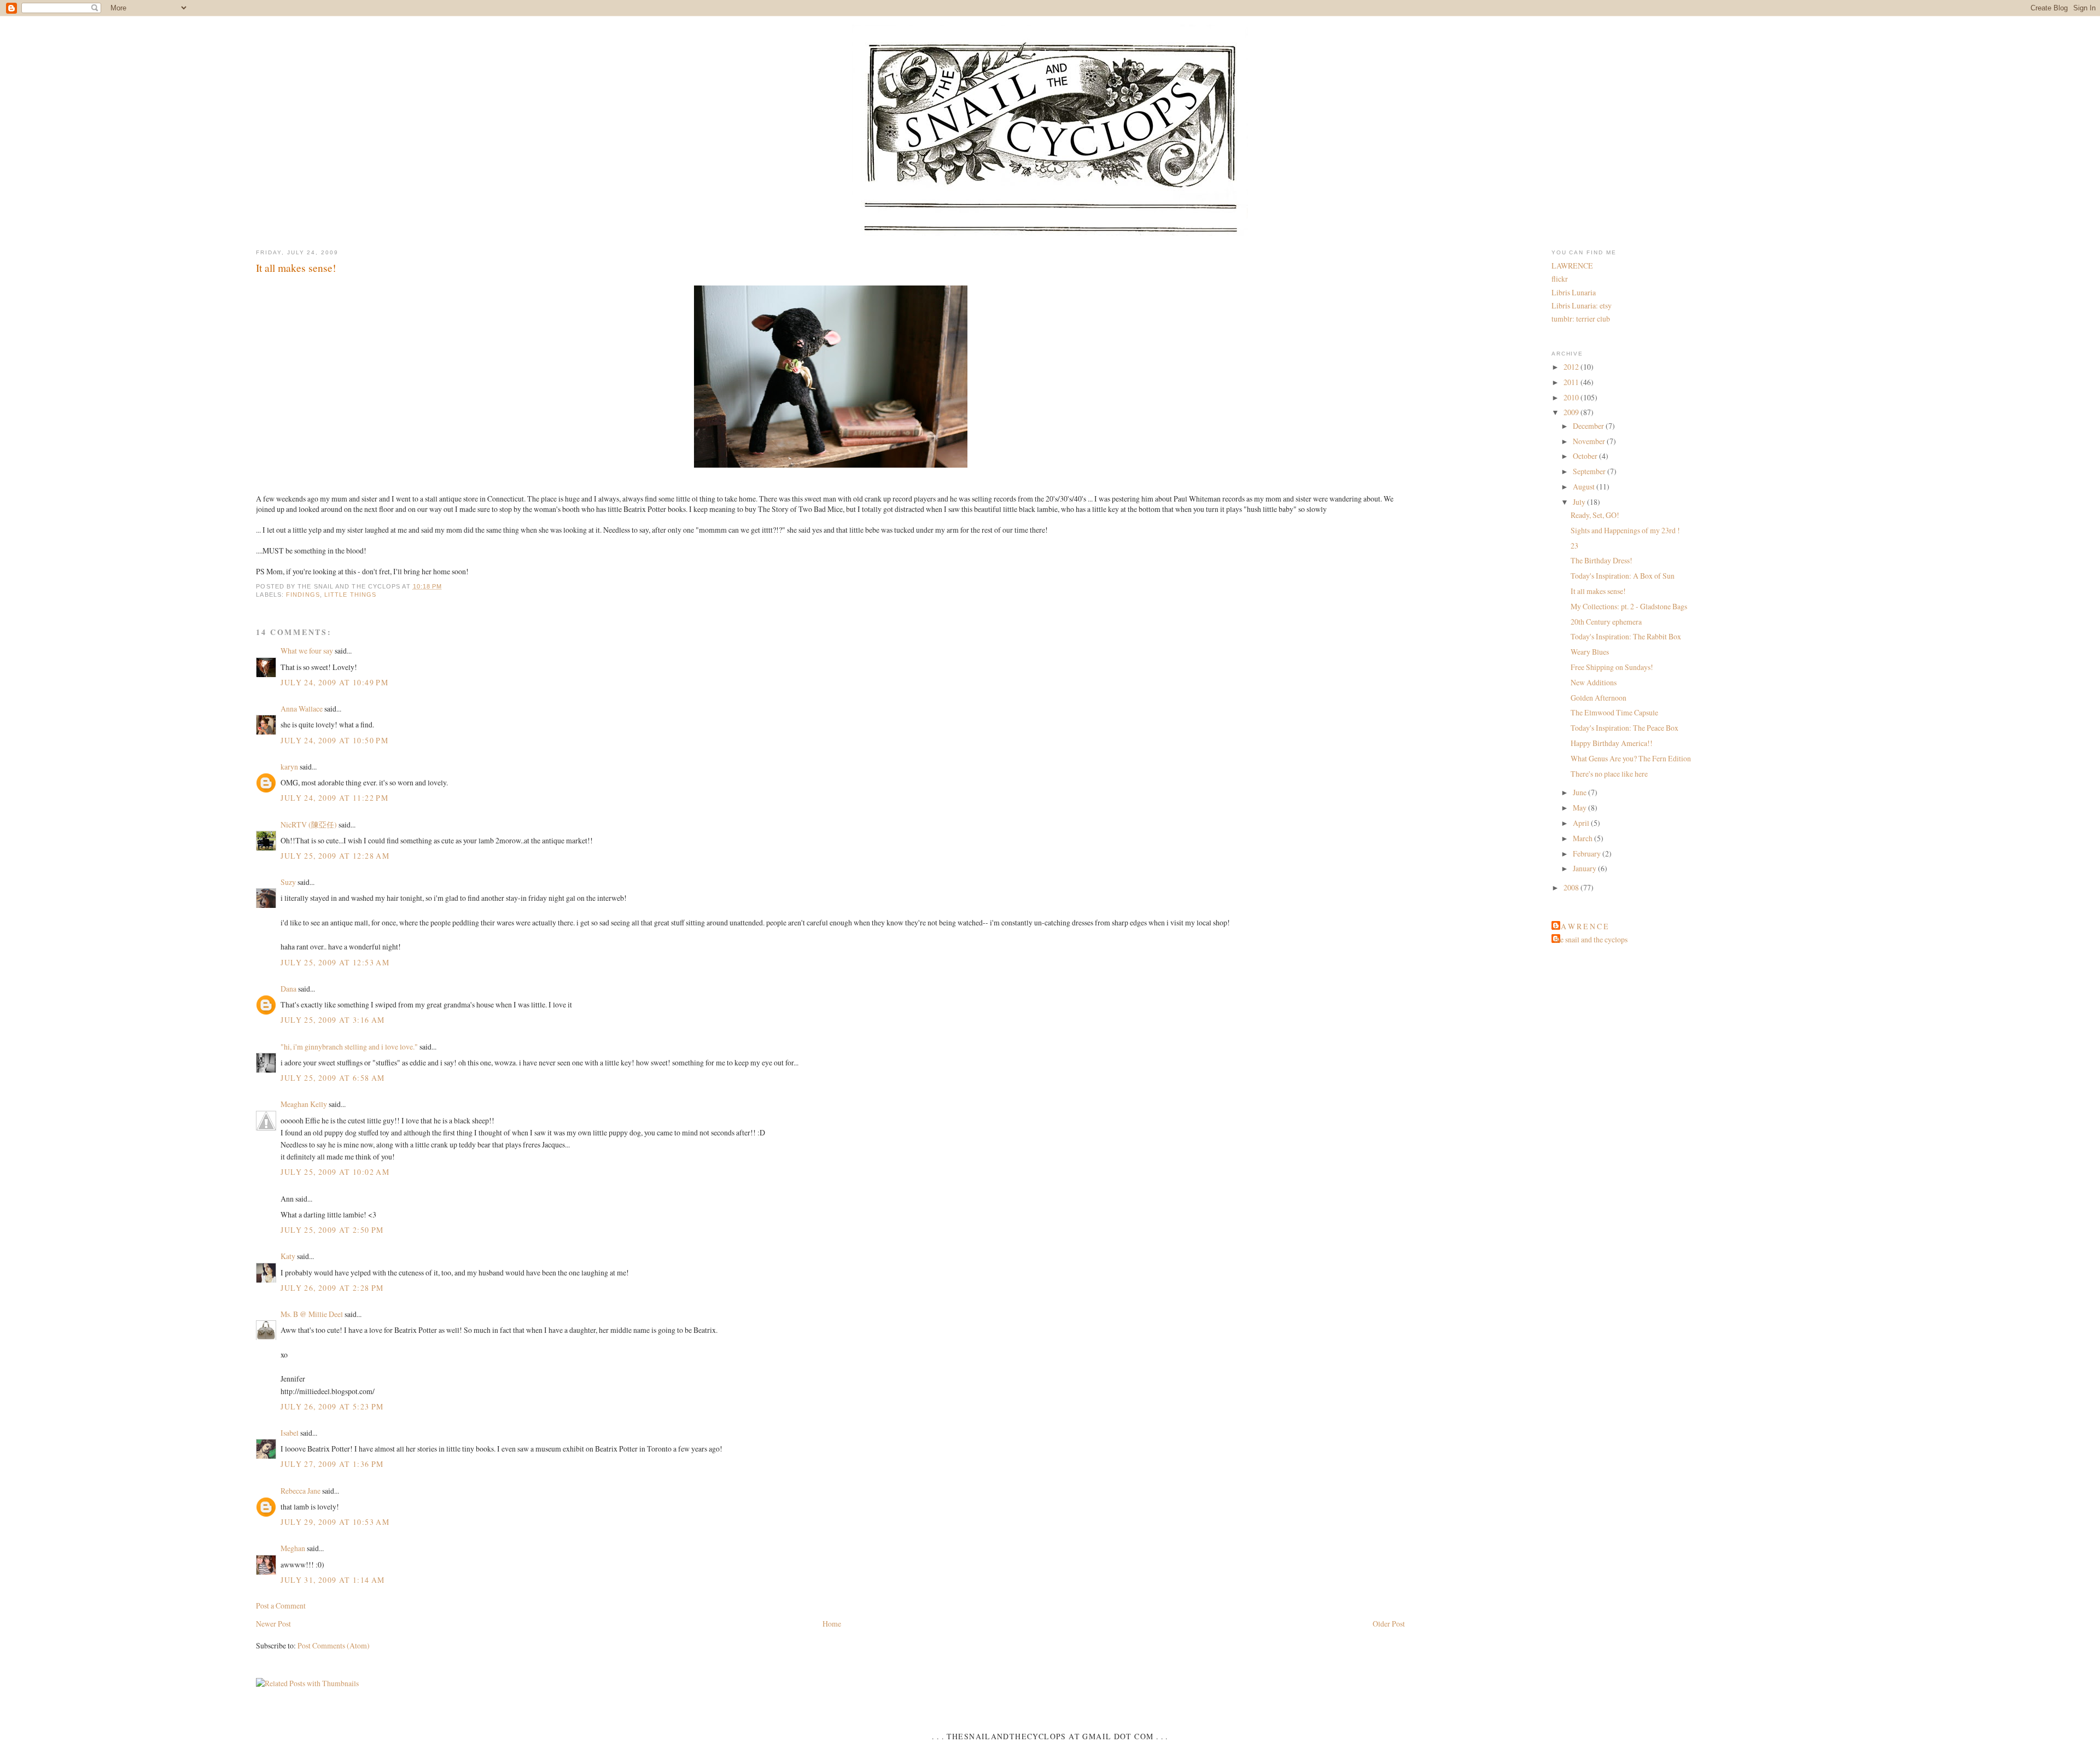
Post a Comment (281, 1606)
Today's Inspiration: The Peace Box (1624, 728)
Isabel (290, 1433)
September (1590, 471)
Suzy (288, 882)
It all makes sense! (296, 267)
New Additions (1594, 682)
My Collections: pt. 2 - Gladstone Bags (1629, 606)
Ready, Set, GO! (1595, 515)
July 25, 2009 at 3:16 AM (332, 1020)
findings (303, 595)
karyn (289, 767)
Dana (288, 989)
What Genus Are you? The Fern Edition (1631, 758)
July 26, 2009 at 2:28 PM (332, 1288)
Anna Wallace (302, 709)
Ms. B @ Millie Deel (312, 1314)
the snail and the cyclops (1591, 939)
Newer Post (273, 1624)
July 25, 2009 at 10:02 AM (335, 1172)
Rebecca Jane (301, 1491)
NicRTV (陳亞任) (309, 825)
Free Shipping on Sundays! (1612, 667)
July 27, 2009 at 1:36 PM (332, 1464)
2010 (1572, 397)
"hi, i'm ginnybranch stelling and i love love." (349, 1047)
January (1585, 868)
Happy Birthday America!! (1612, 743)
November (1590, 441)
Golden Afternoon (1599, 698)
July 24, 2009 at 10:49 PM (334, 682)
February (1588, 853)
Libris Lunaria (1574, 292)
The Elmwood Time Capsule (1614, 712)
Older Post (1389, 1624)
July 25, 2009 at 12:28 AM (335, 856)
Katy (288, 1256)
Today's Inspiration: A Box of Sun (1623, 576)
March (1583, 838)
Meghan (293, 1548)
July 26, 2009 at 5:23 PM (332, 1406)
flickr (1560, 279)
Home (832, 1624)
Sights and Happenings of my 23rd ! (1625, 530)
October (1586, 456)
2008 (1572, 887)
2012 (1572, 367)
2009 (1572, 412)
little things (350, 595)
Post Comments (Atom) (334, 1645)
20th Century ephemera (1606, 622)
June (1580, 792)
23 (1574, 546)
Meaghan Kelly (304, 1104)
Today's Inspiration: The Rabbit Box (1626, 636)
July (1580, 502)
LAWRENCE (1572, 266)
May (1580, 808)
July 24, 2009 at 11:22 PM (334, 798)
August (1585, 486)
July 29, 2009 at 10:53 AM (335, 1522)
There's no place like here (1609, 774)
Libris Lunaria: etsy (1582, 305)
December (1589, 426)
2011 (1572, 382)
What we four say (307, 651)
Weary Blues (1590, 652)
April (1582, 823)
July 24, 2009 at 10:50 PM (334, 740)
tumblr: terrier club (1581, 319)
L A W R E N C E (1581, 926)
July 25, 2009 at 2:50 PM (332, 1230)
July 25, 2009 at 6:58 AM (332, 1078)
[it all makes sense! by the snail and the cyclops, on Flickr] (831, 467)
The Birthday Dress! (1602, 560)
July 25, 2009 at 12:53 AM (335, 962)
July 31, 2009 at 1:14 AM (332, 1580)
